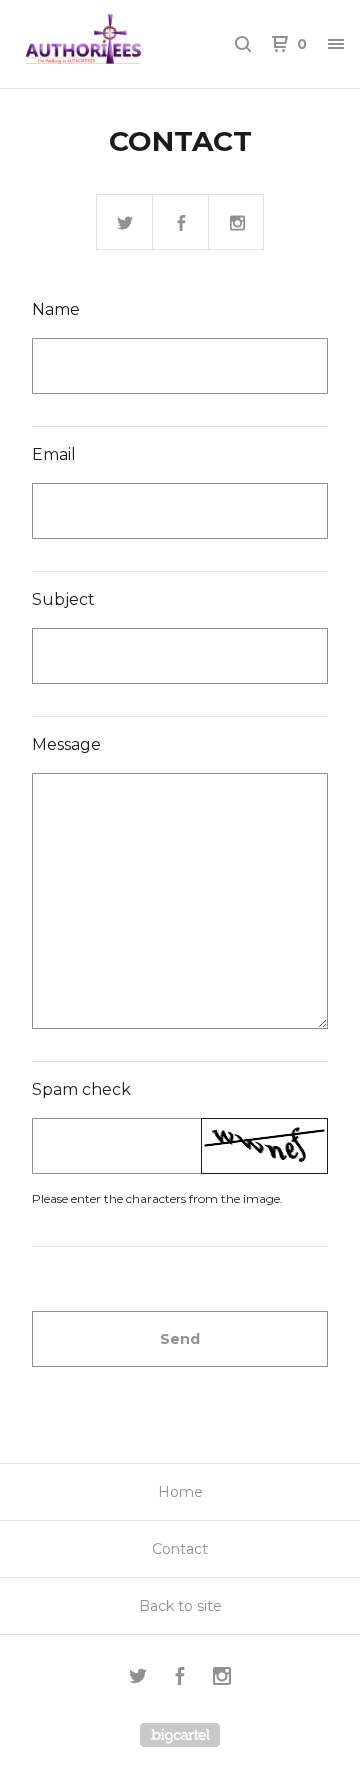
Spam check (81, 1089)
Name (56, 309)
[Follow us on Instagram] (237, 223)
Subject (63, 599)
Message (66, 744)
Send (180, 1339)
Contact (180, 1549)
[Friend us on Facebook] (181, 223)
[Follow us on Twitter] (125, 223)
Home (180, 1492)
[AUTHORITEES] (98, 44)
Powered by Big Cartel (180, 1735)
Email (54, 454)
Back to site (180, 1606)
